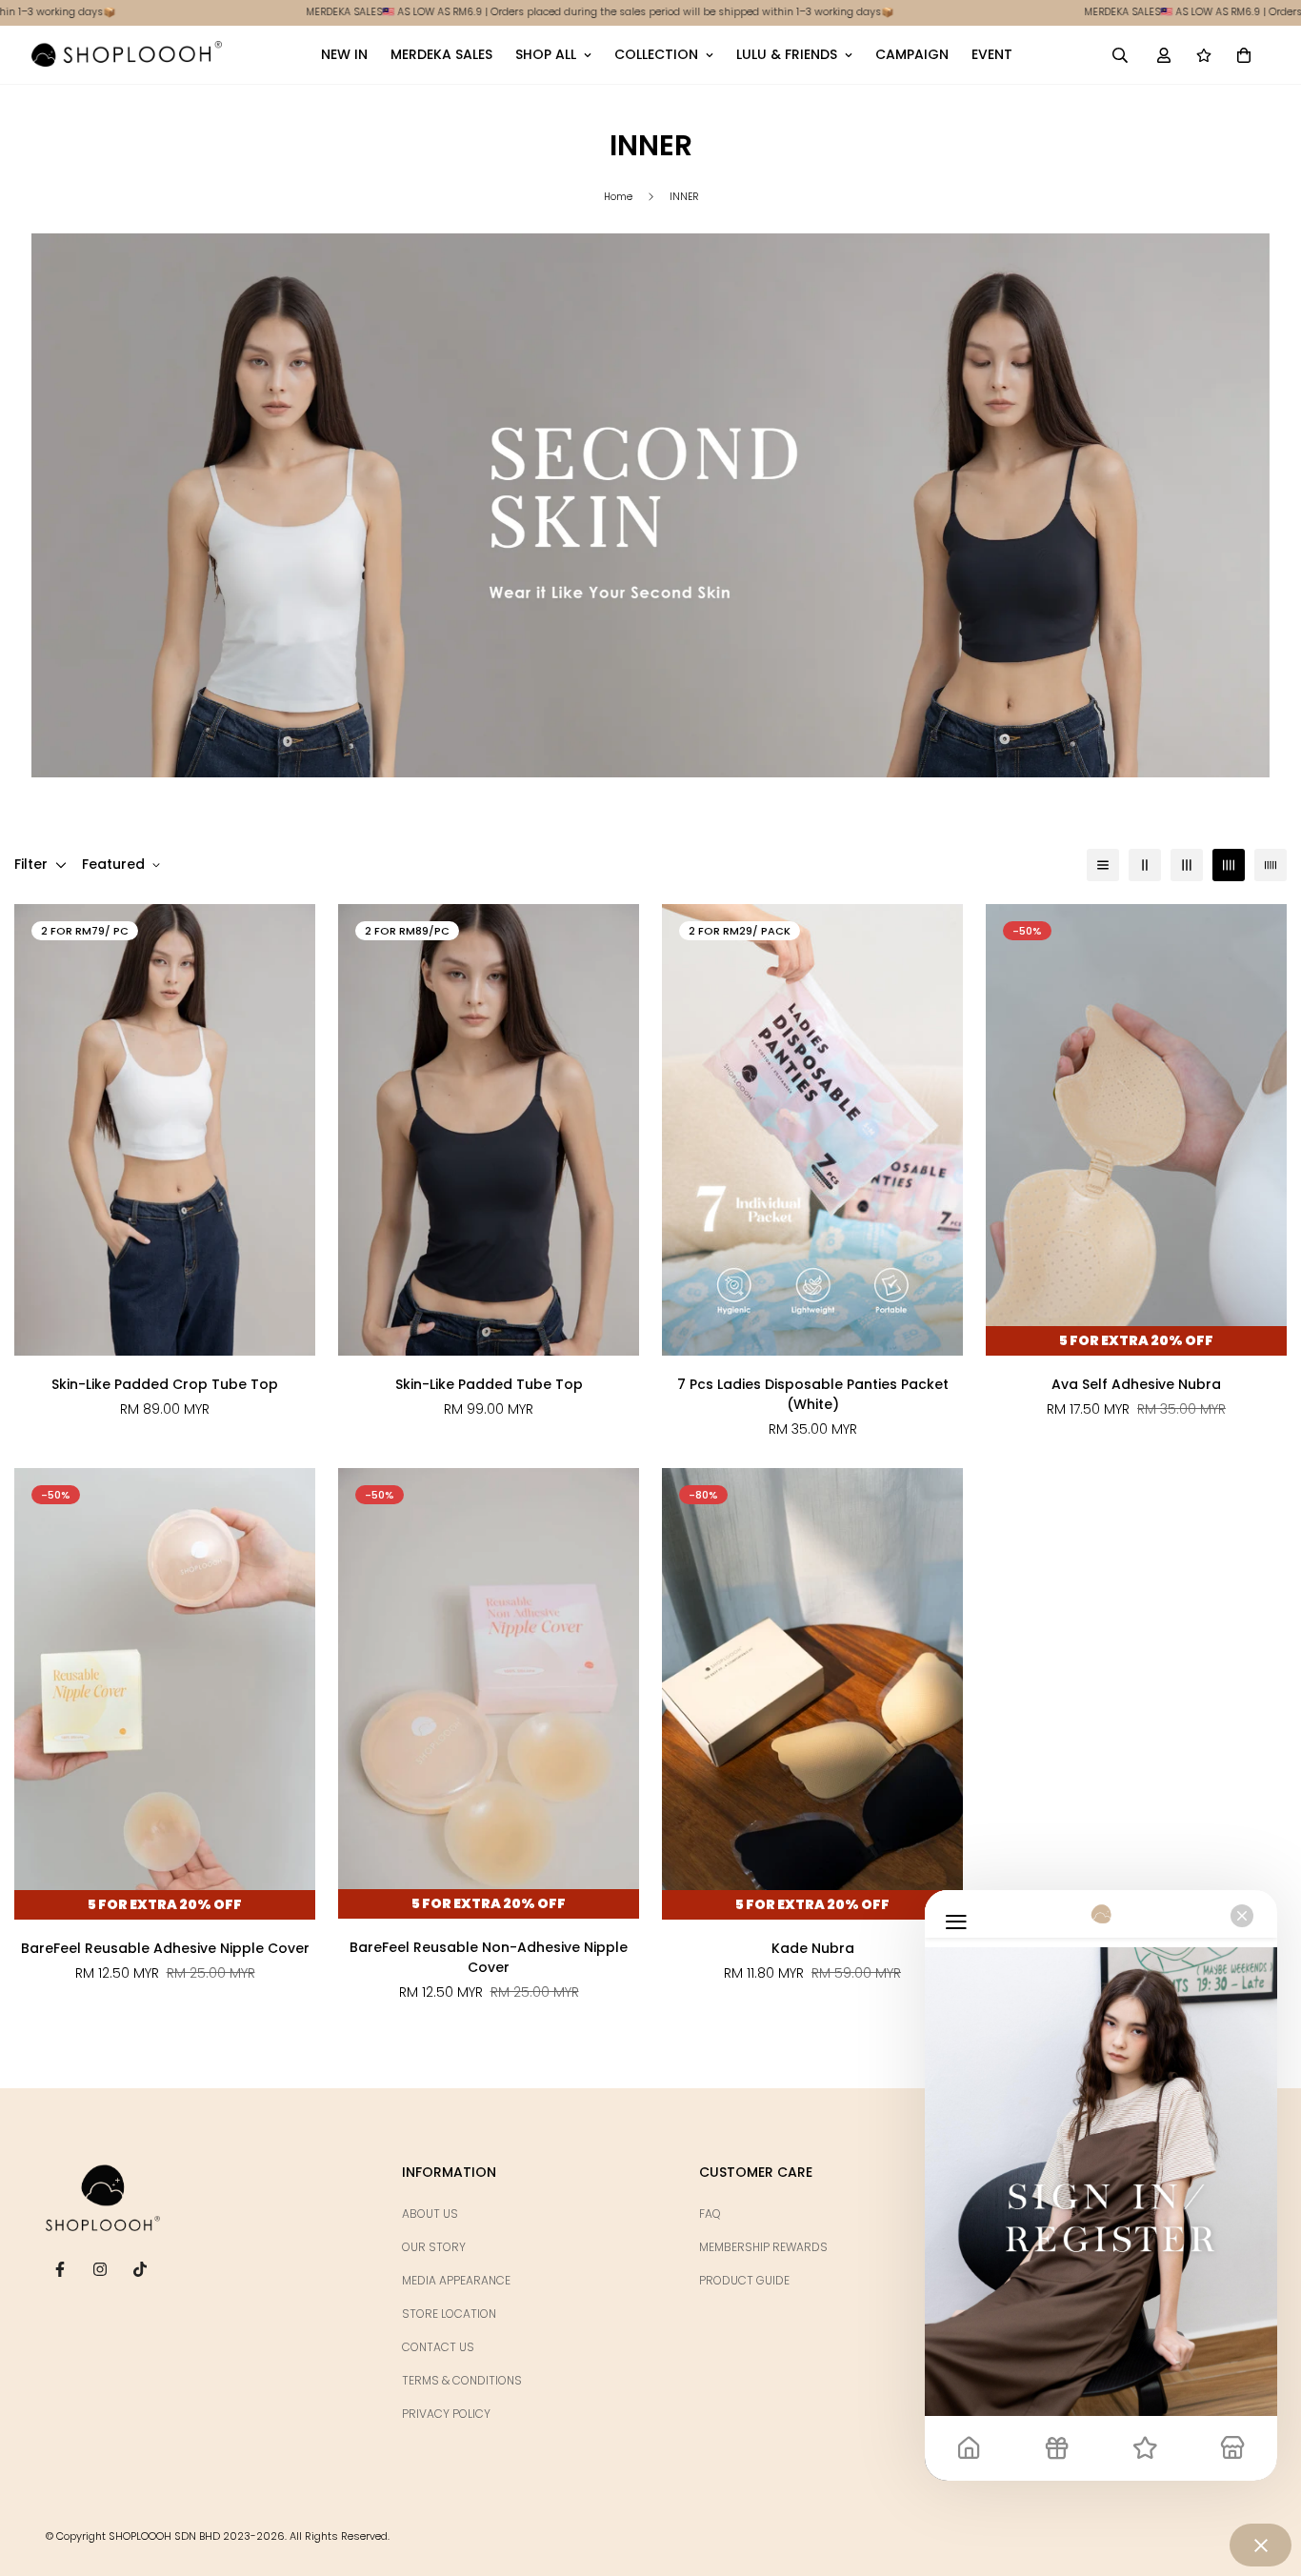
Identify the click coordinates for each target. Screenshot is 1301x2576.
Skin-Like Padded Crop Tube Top (165, 1384)
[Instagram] (100, 2269)
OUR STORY (434, 2247)
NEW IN (344, 54)
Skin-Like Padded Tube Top (489, 1384)
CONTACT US (438, 2347)
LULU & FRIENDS (787, 54)
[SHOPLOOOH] (127, 54)
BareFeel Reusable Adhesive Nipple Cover (165, 1948)
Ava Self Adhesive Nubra (1136, 1384)
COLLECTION (656, 54)
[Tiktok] (140, 2269)
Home (618, 197)
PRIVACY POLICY (446, 2414)
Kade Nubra (813, 1948)
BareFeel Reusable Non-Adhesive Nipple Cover (489, 1957)
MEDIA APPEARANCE (456, 2280)
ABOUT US (430, 2214)
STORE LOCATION (449, 2314)
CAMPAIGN (912, 54)
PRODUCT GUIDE (744, 2280)
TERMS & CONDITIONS (462, 2380)
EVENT (992, 54)
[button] (1244, 54)
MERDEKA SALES (441, 54)
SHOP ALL (546, 54)
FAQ (710, 2214)
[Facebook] (60, 2269)
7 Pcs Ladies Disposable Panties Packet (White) (813, 1394)
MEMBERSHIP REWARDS (763, 2247)
